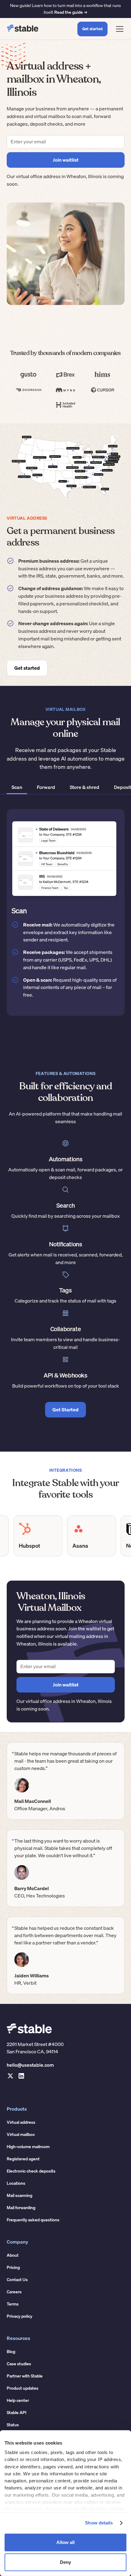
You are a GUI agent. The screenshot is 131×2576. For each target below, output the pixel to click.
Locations (16, 2183)
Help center (18, 2400)
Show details (99, 2523)
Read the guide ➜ (71, 12)
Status (13, 2425)
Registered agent (23, 2159)
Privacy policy (19, 2316)
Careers (14, 2292)
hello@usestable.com (30, 2065)
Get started (92, 29)
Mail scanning (19, 2195)
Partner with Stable (25, 2376)
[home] (23, 29)
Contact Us (17, 2280)
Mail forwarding (21, 2208)
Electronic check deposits (31, 2171)
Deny (65, 2562)
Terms (13, 2304)
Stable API (17, 2413)
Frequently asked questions (33, 2220)
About (13, 2255)
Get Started (65, 1410)
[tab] (17, 788)
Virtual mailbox (21, 2134)
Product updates (23, 2388)
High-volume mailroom (28, 2147)
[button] (119, 29)
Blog (11, 2352)
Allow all (65, 2542)
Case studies (19, 2364)
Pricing (13, 2267)
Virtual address (21, 2122)
